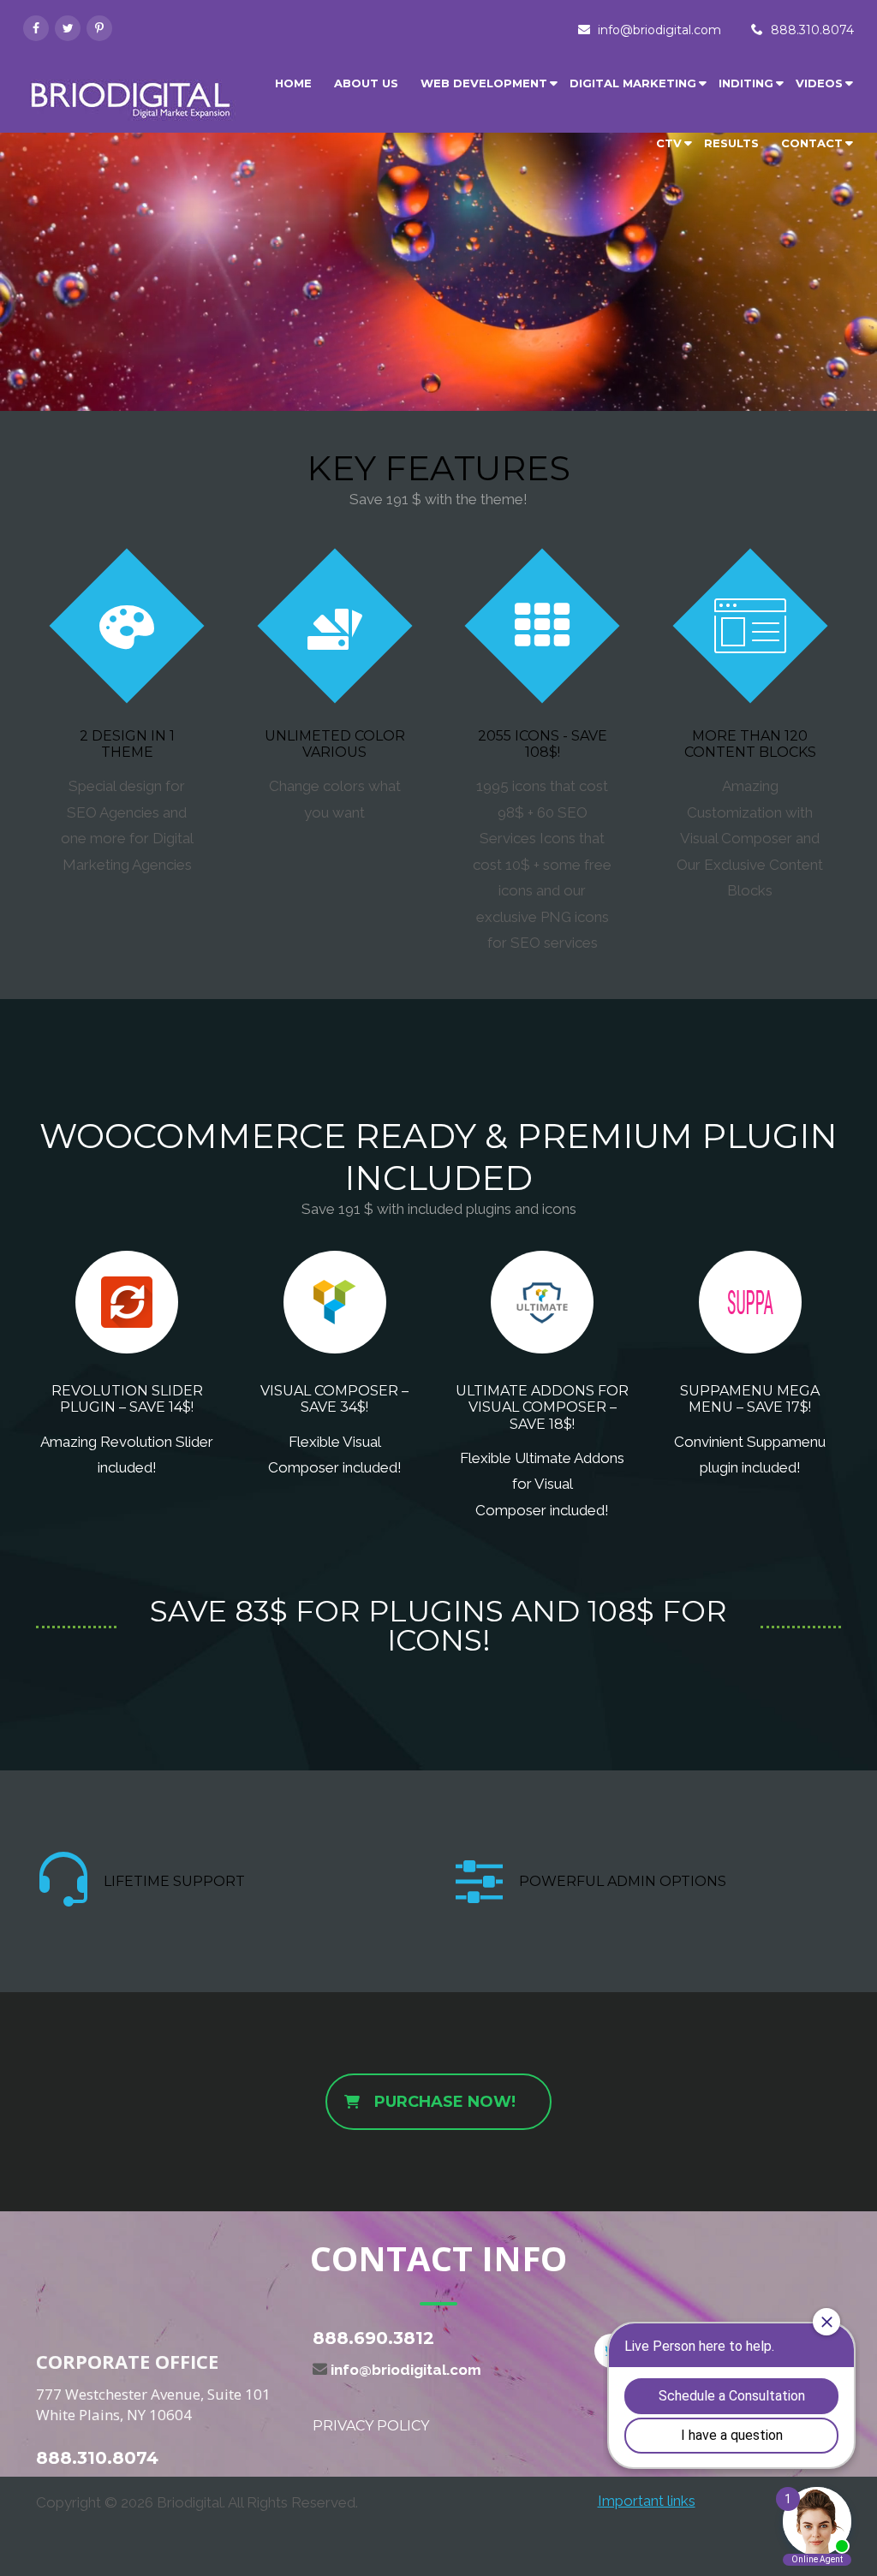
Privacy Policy (371, 2426)
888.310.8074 (812, 30)
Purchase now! (445, 2102)
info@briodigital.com (659, 30)
